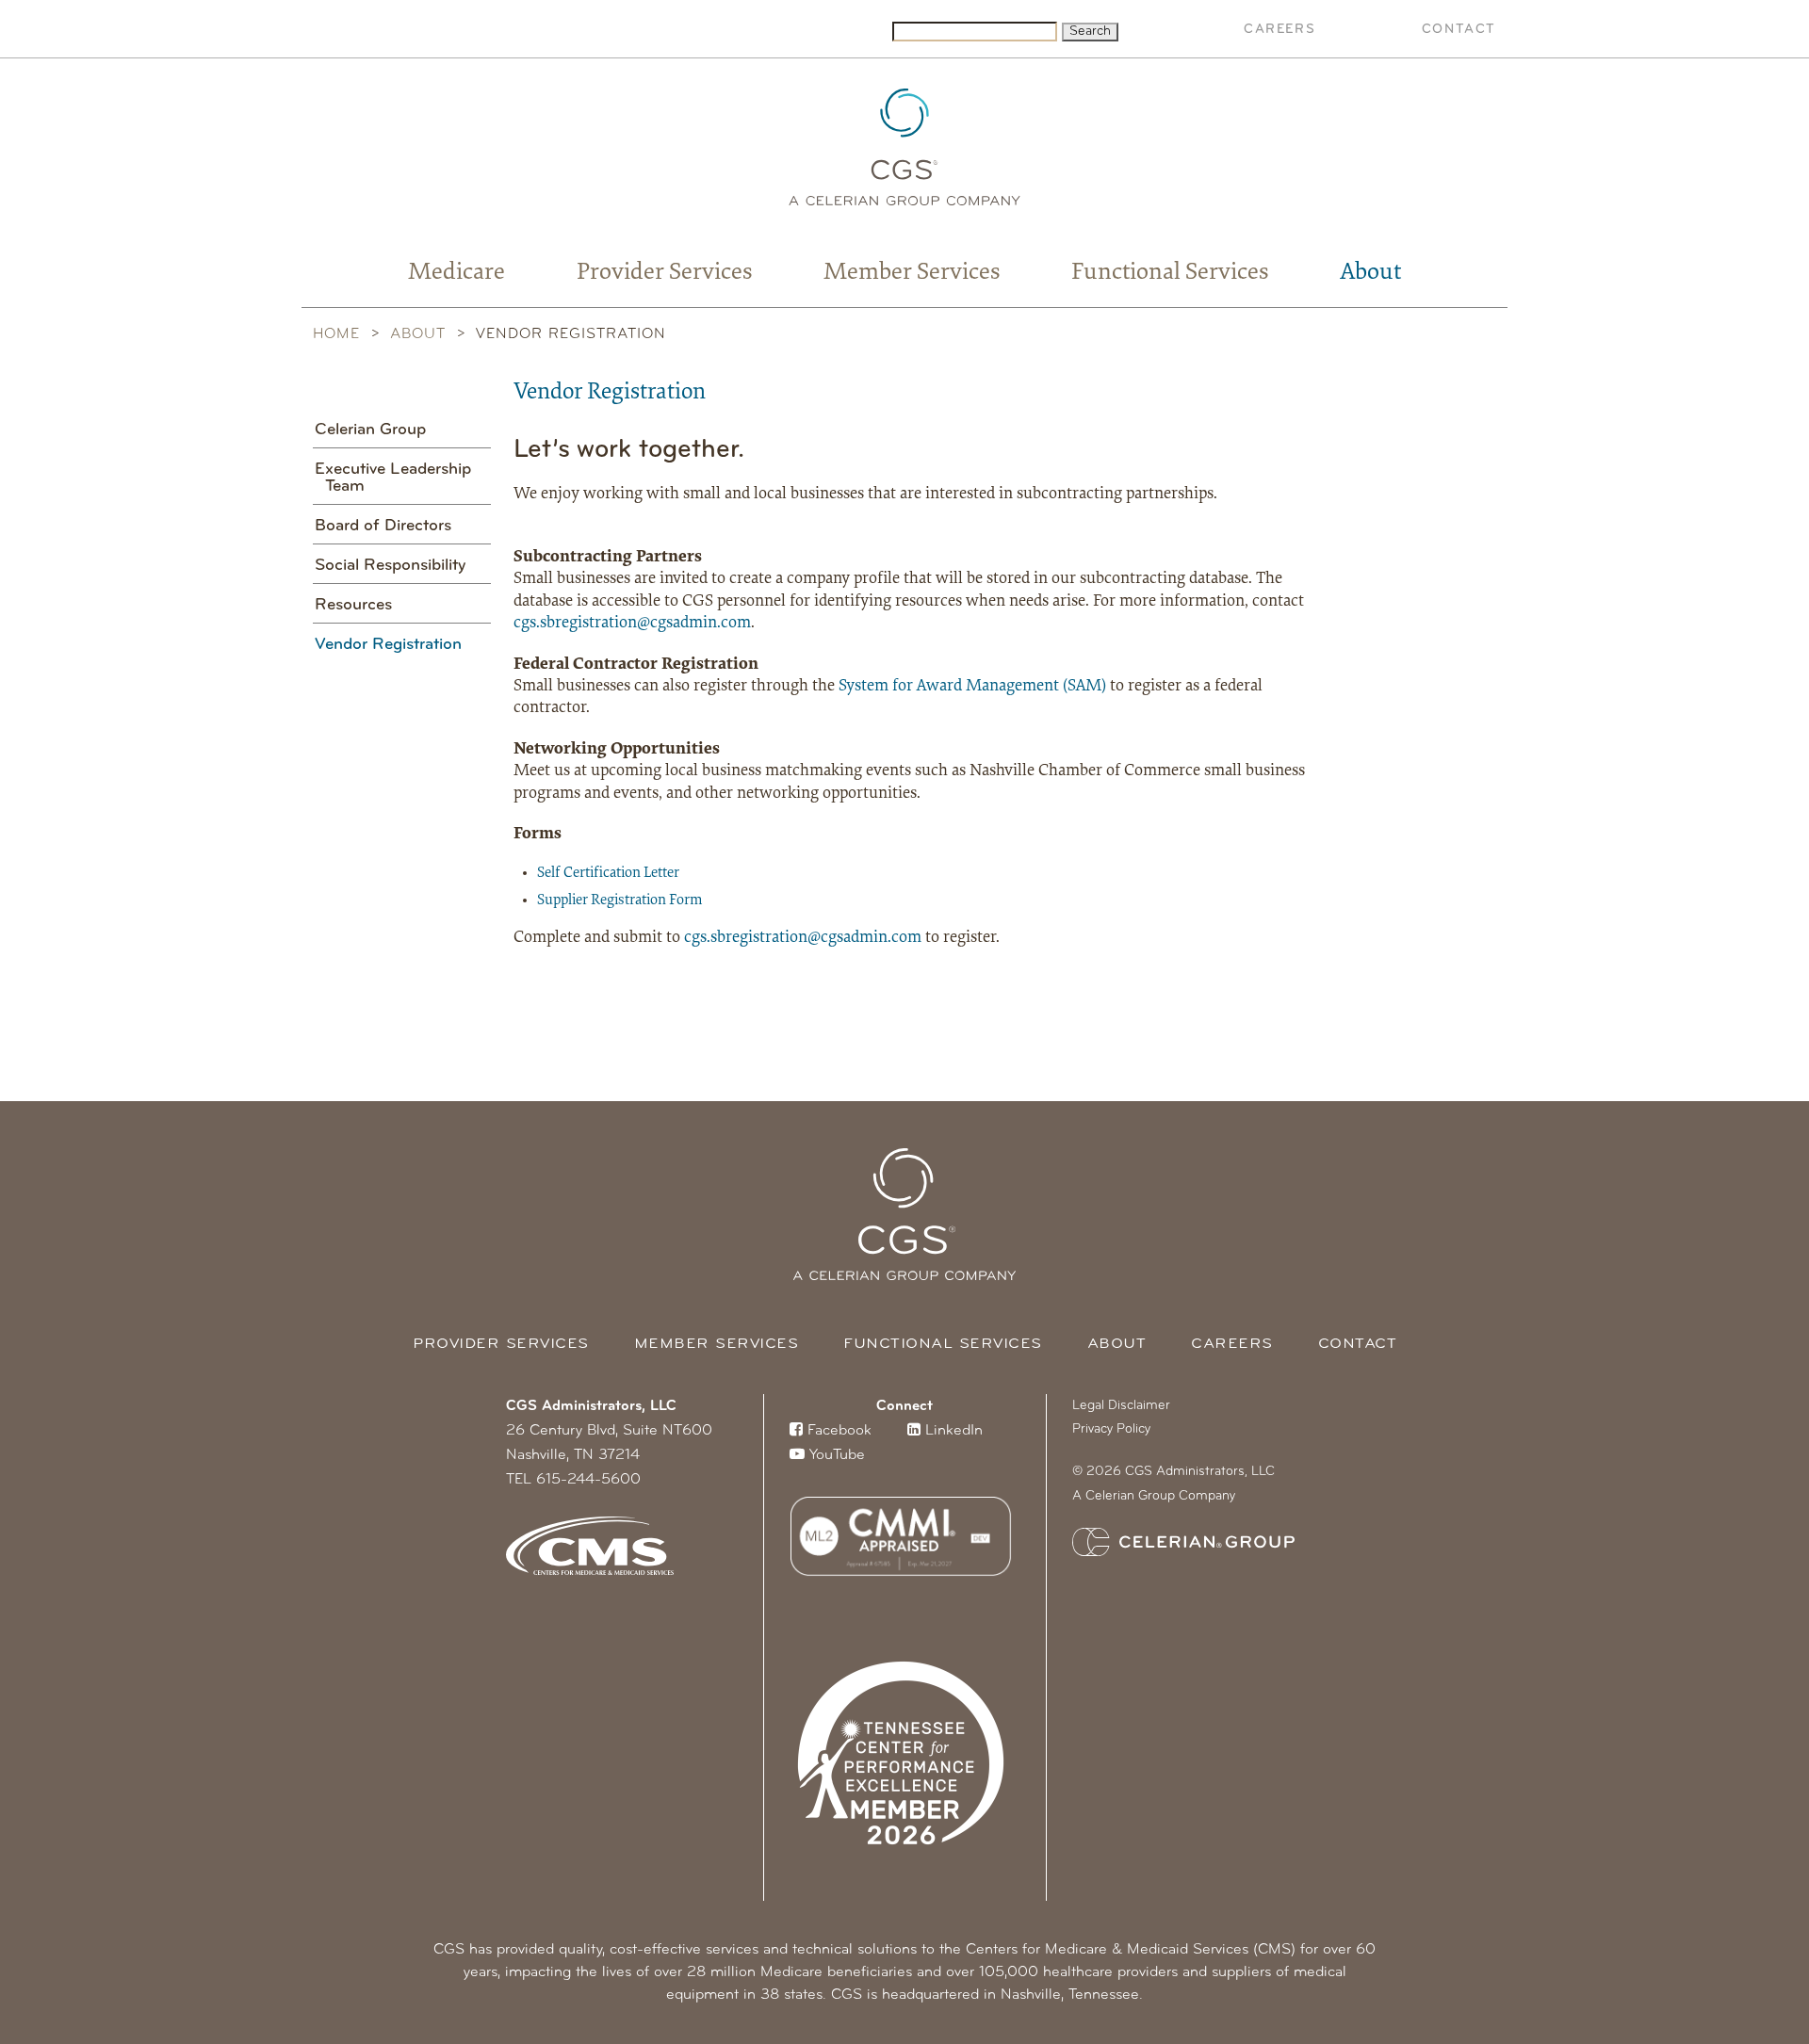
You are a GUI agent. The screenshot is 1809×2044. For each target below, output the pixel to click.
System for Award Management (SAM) (974, 687)
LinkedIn (952, 1431)
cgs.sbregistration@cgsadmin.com (632, 624)
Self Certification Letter (608, 873)
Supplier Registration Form (620, 900)
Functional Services (1170, 273)
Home (336, 334)
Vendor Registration (388, 645)
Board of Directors (383, 527)
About (1371, 273)
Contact (1459, 30)
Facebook (837, 1431)
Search (1090, 32)
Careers (1279, 30)
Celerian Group (370, 430)
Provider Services (665, 273)
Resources (353, 606)
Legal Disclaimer (1121, 1406)
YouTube (835, 1455)
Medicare (456, 273)
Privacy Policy (1111, 1429)
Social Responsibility (390, 566)
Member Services (912, 273)
